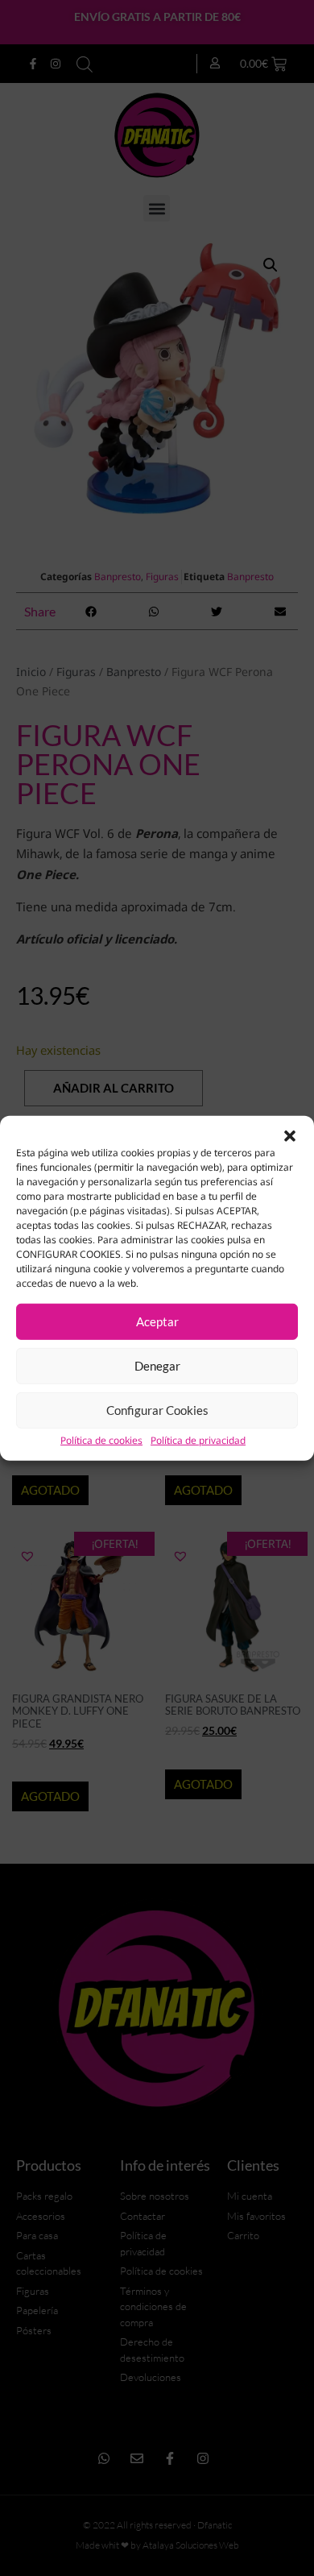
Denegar (157, 1366)
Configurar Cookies (157, 1410)
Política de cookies (101, 1440)
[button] (290, 1135)
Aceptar (157, 1321)
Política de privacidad (198, 1440)
